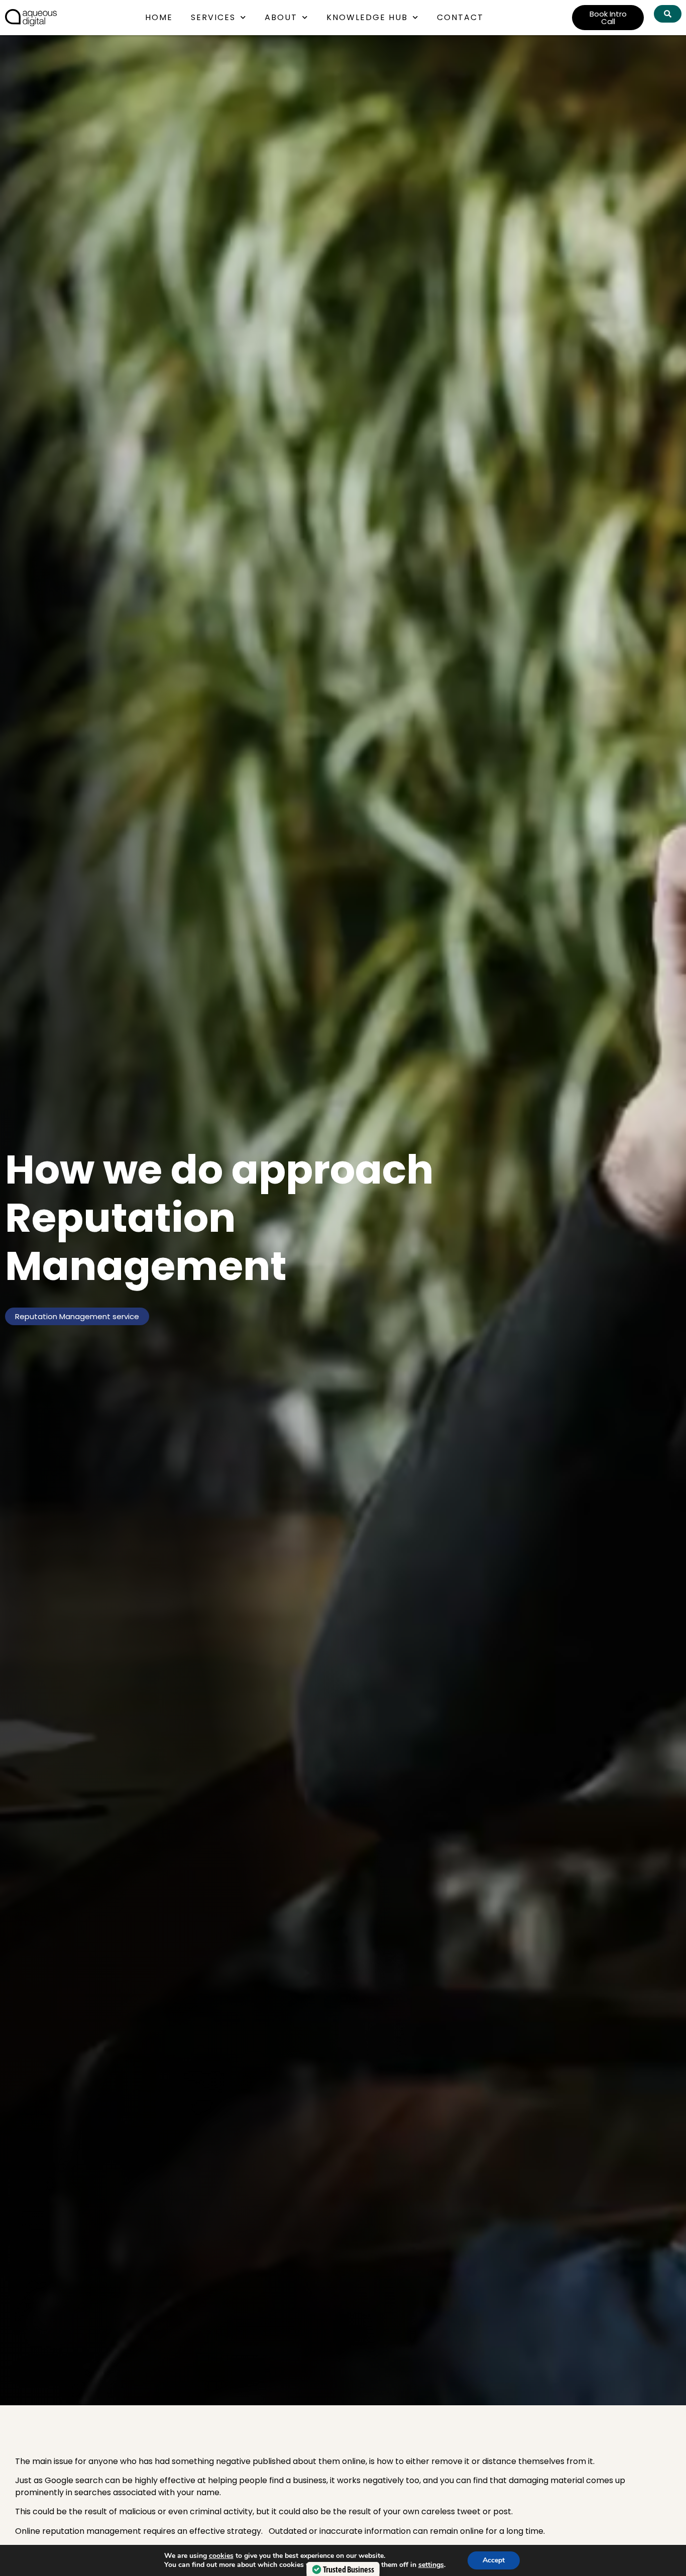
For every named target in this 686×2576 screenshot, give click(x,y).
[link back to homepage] (31, 18)
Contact (460, 17)
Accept (494, 2560)
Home (159, 17)
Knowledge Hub (367, 17)
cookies (221, 2556)
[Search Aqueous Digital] (668, 14)
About (281, 17)
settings (431, 2565)
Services (213, 17)
